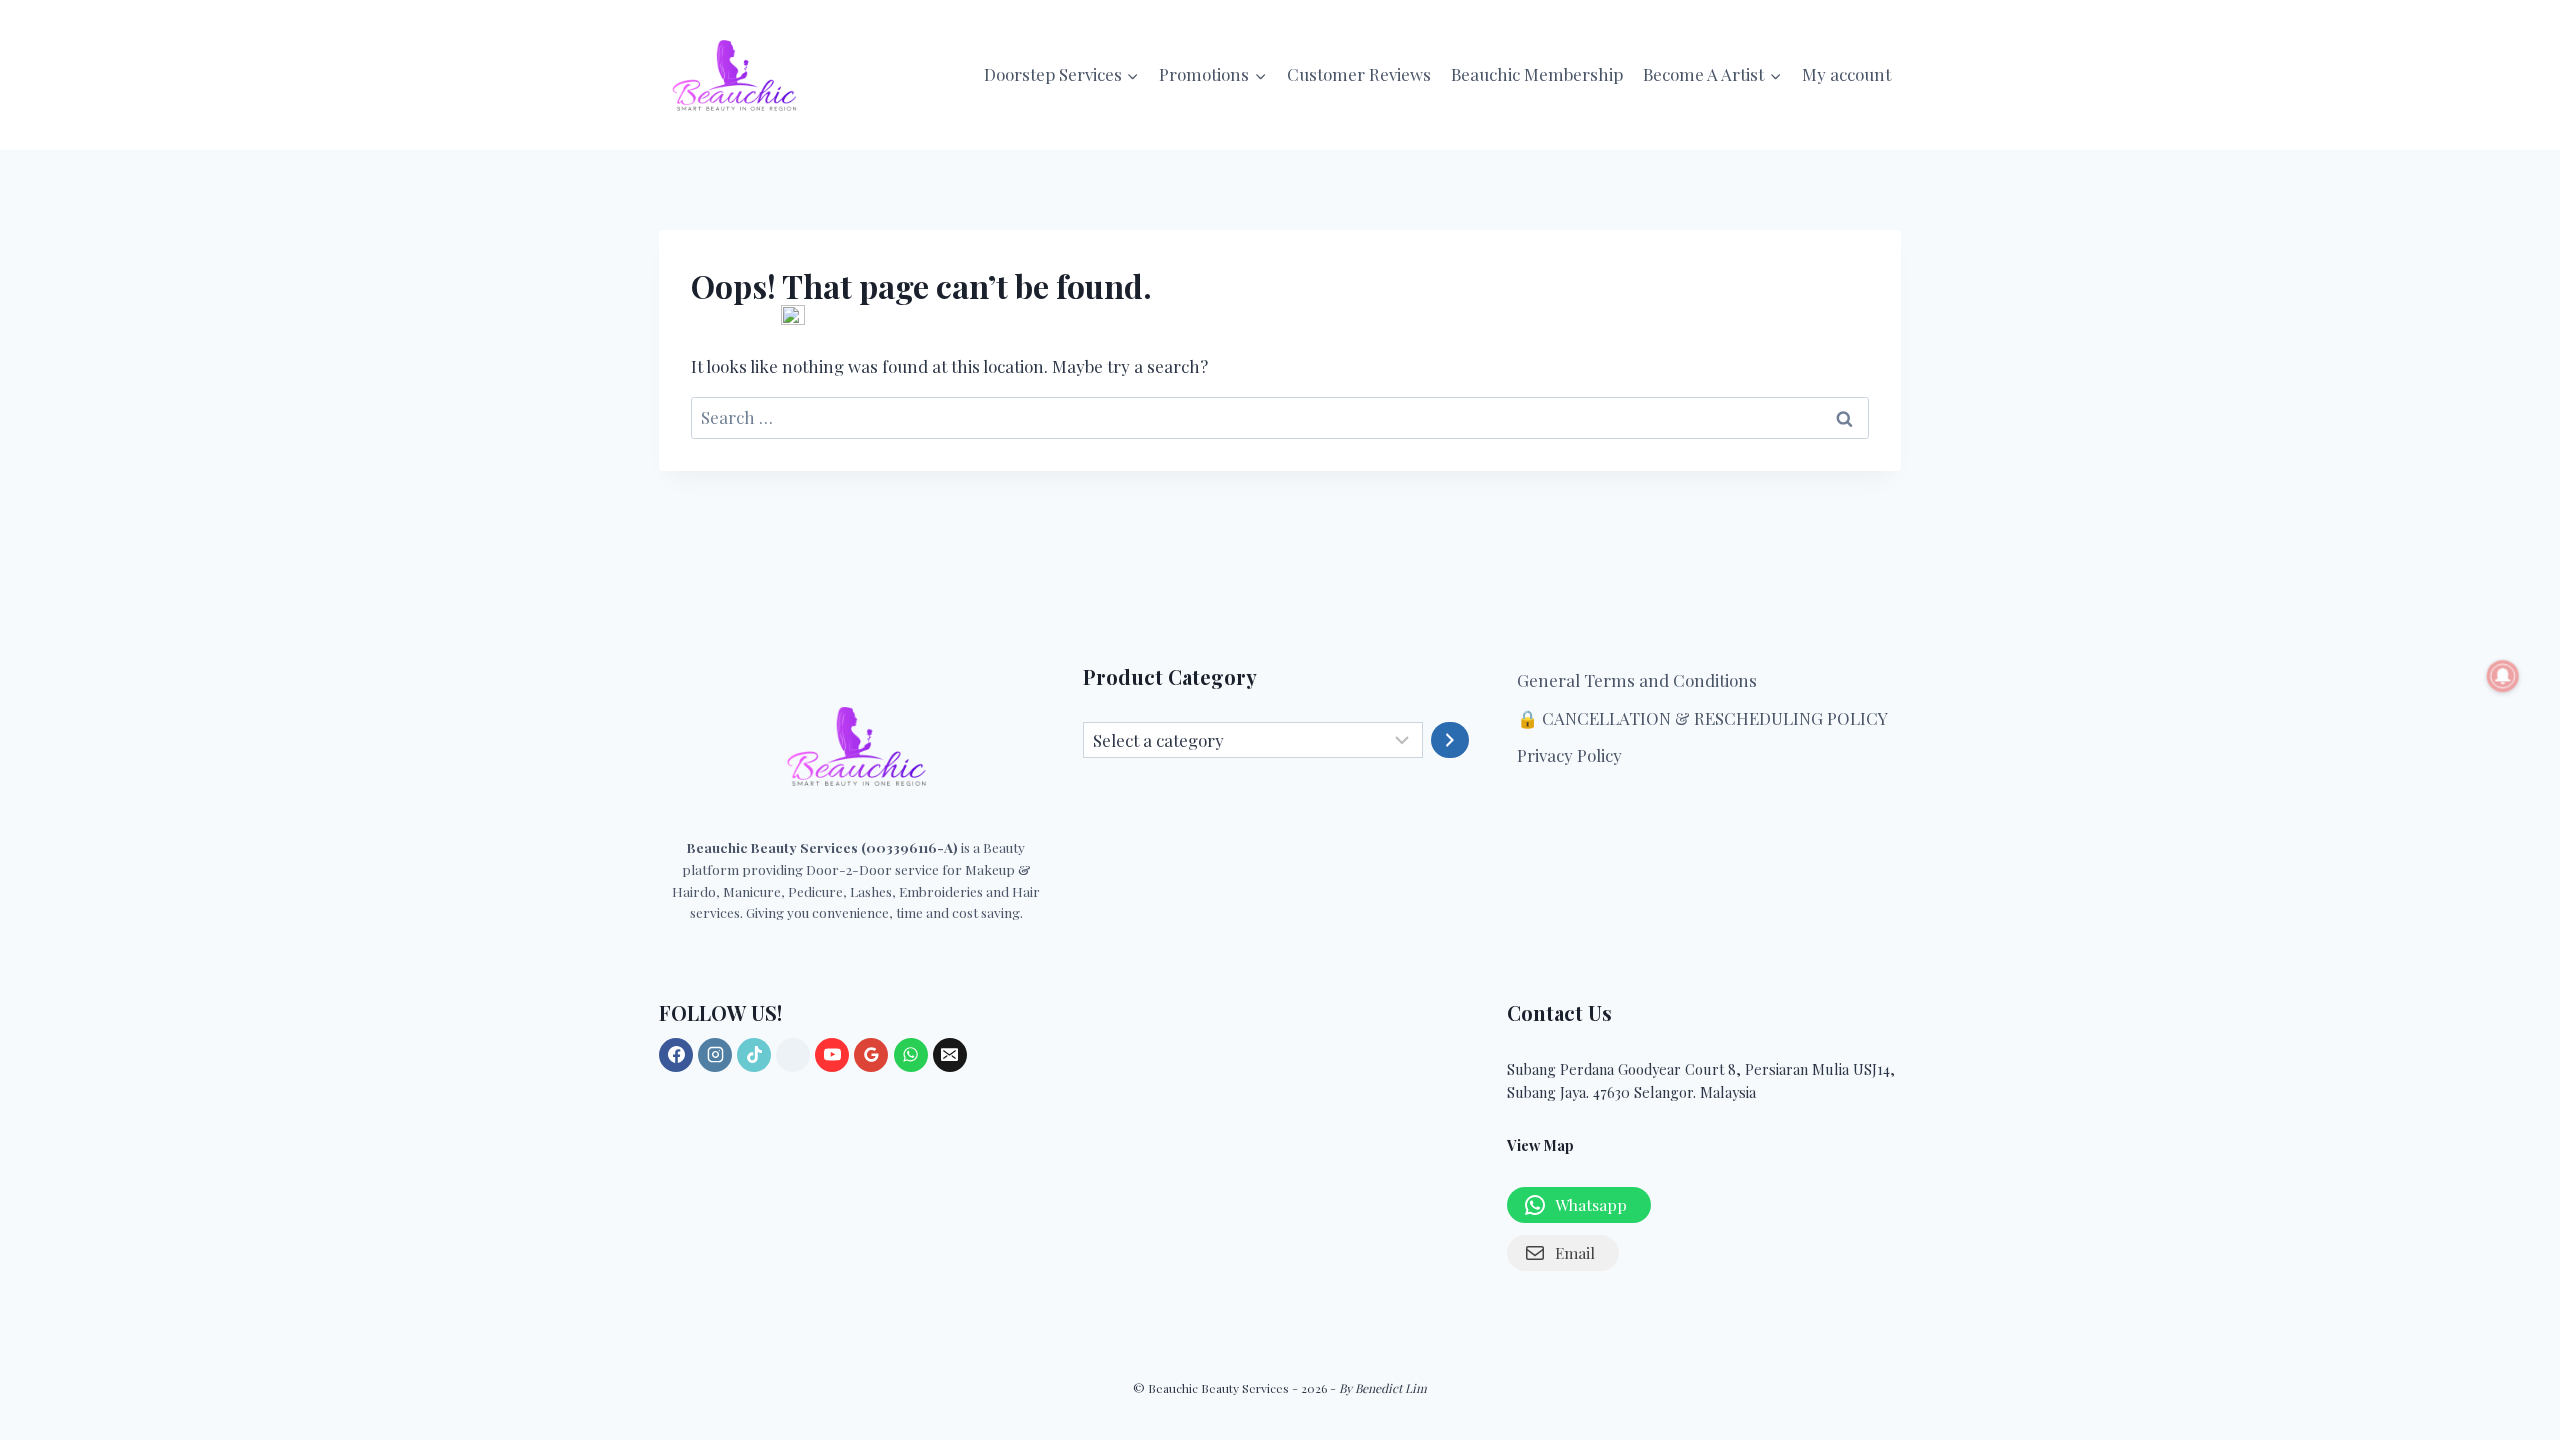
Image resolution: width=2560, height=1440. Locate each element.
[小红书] (793, 1055)
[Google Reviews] (871, 1055)
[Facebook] (676, 1055)
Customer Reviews (1359, 74)
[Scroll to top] (2522, 1262)
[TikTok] (754, 1055)
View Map (1540, 1145)
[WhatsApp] (911, 1055)
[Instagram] (715, 1055)
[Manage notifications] (2503, 676)
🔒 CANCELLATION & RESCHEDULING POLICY (1702, 718)
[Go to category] (1450, 740)
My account (1846, 74)
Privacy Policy (1569, 755)
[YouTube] (832, 1055)
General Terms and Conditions (1637, 680)
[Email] (950, 1055)
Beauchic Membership (1537, 74)
